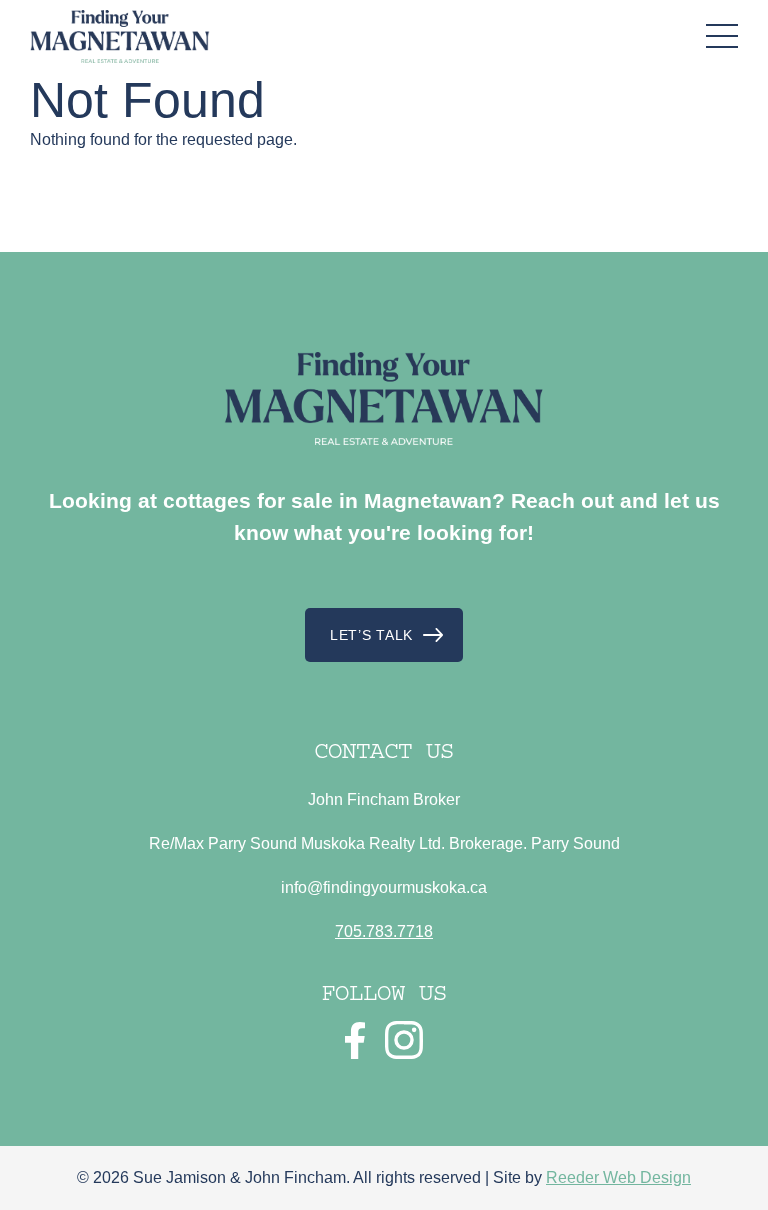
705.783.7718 (384, 931)
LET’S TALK (371, 635)
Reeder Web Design (618, 1177)
